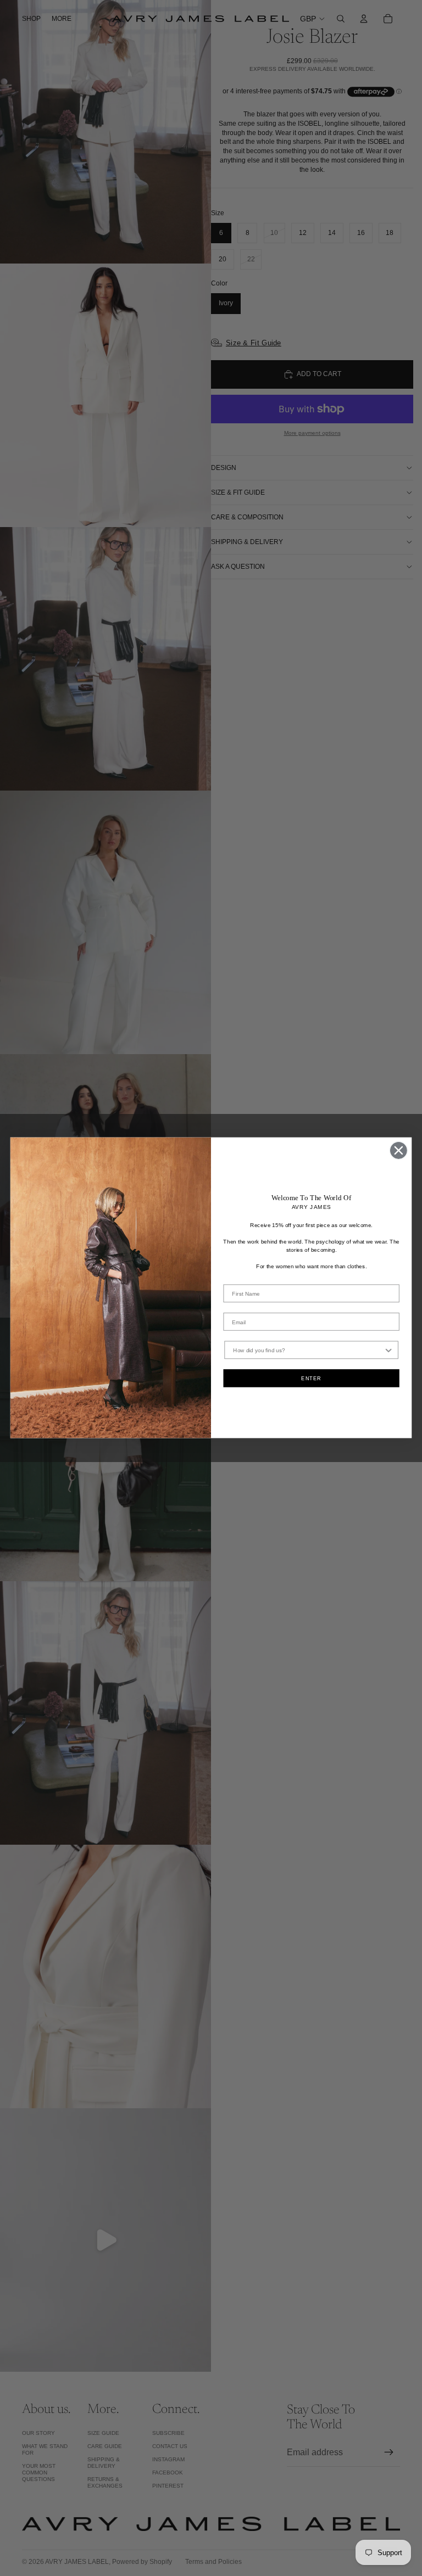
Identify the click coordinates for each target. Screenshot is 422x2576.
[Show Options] (389, 1350)
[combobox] (308, 1350)
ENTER (311, 1378)
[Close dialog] (399, 1150)
